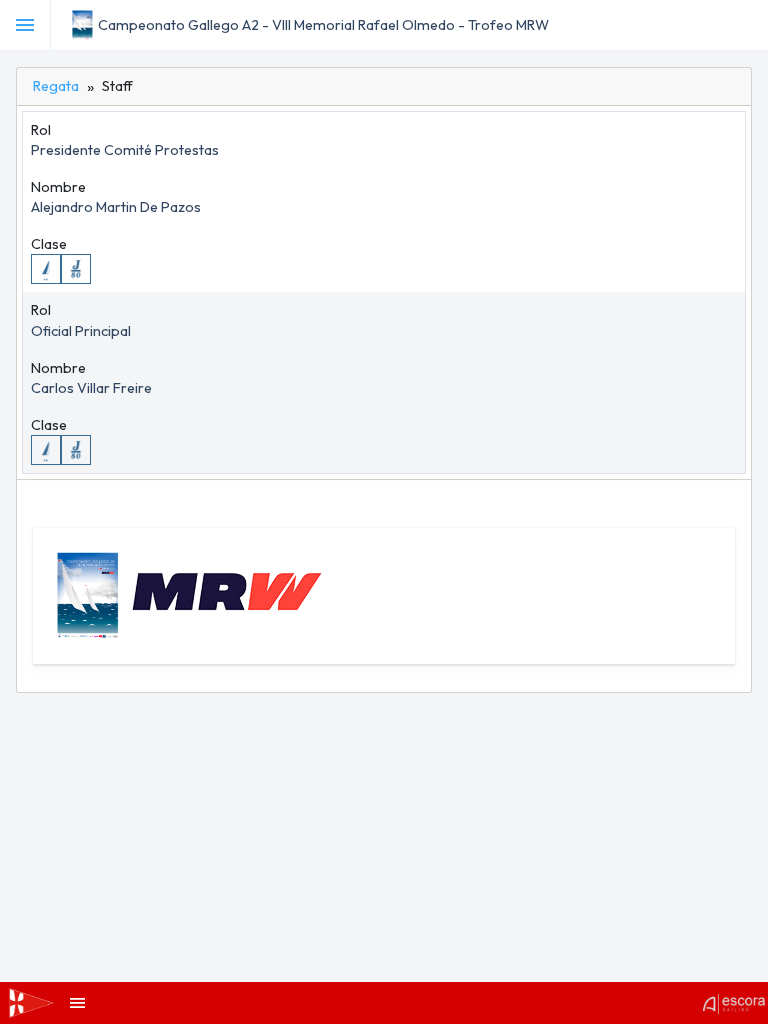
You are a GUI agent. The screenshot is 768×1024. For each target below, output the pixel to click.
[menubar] (750, 25)
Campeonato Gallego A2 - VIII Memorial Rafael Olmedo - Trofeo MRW (323, 25)
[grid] (384, 293)
